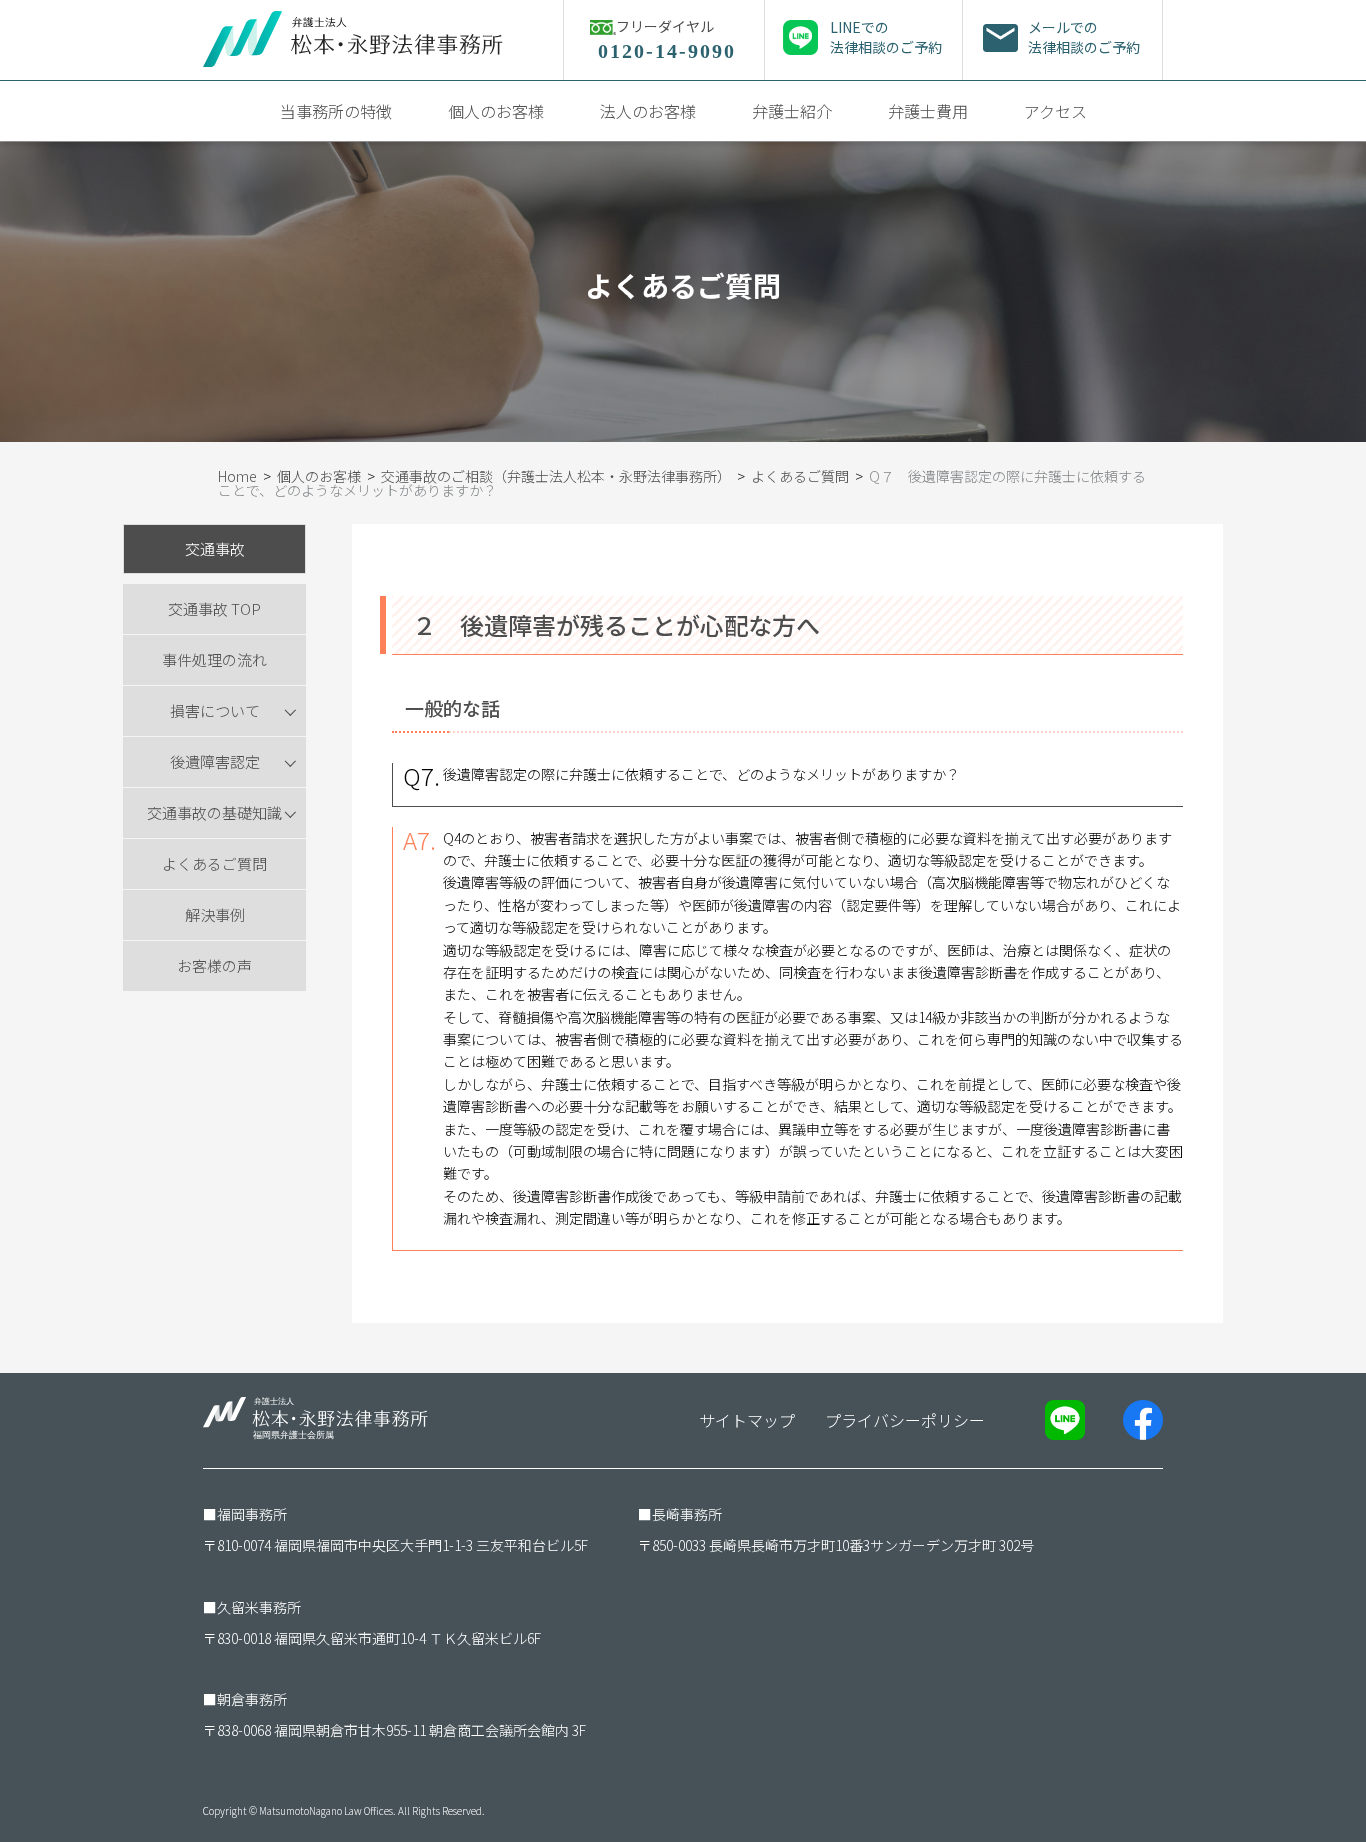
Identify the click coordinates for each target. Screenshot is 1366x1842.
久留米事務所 (259, 1607)
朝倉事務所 (252, 1699)
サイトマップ (747, 1420)
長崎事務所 (687, 1514)
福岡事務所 (252, 1514)
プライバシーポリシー (905, 1420)
